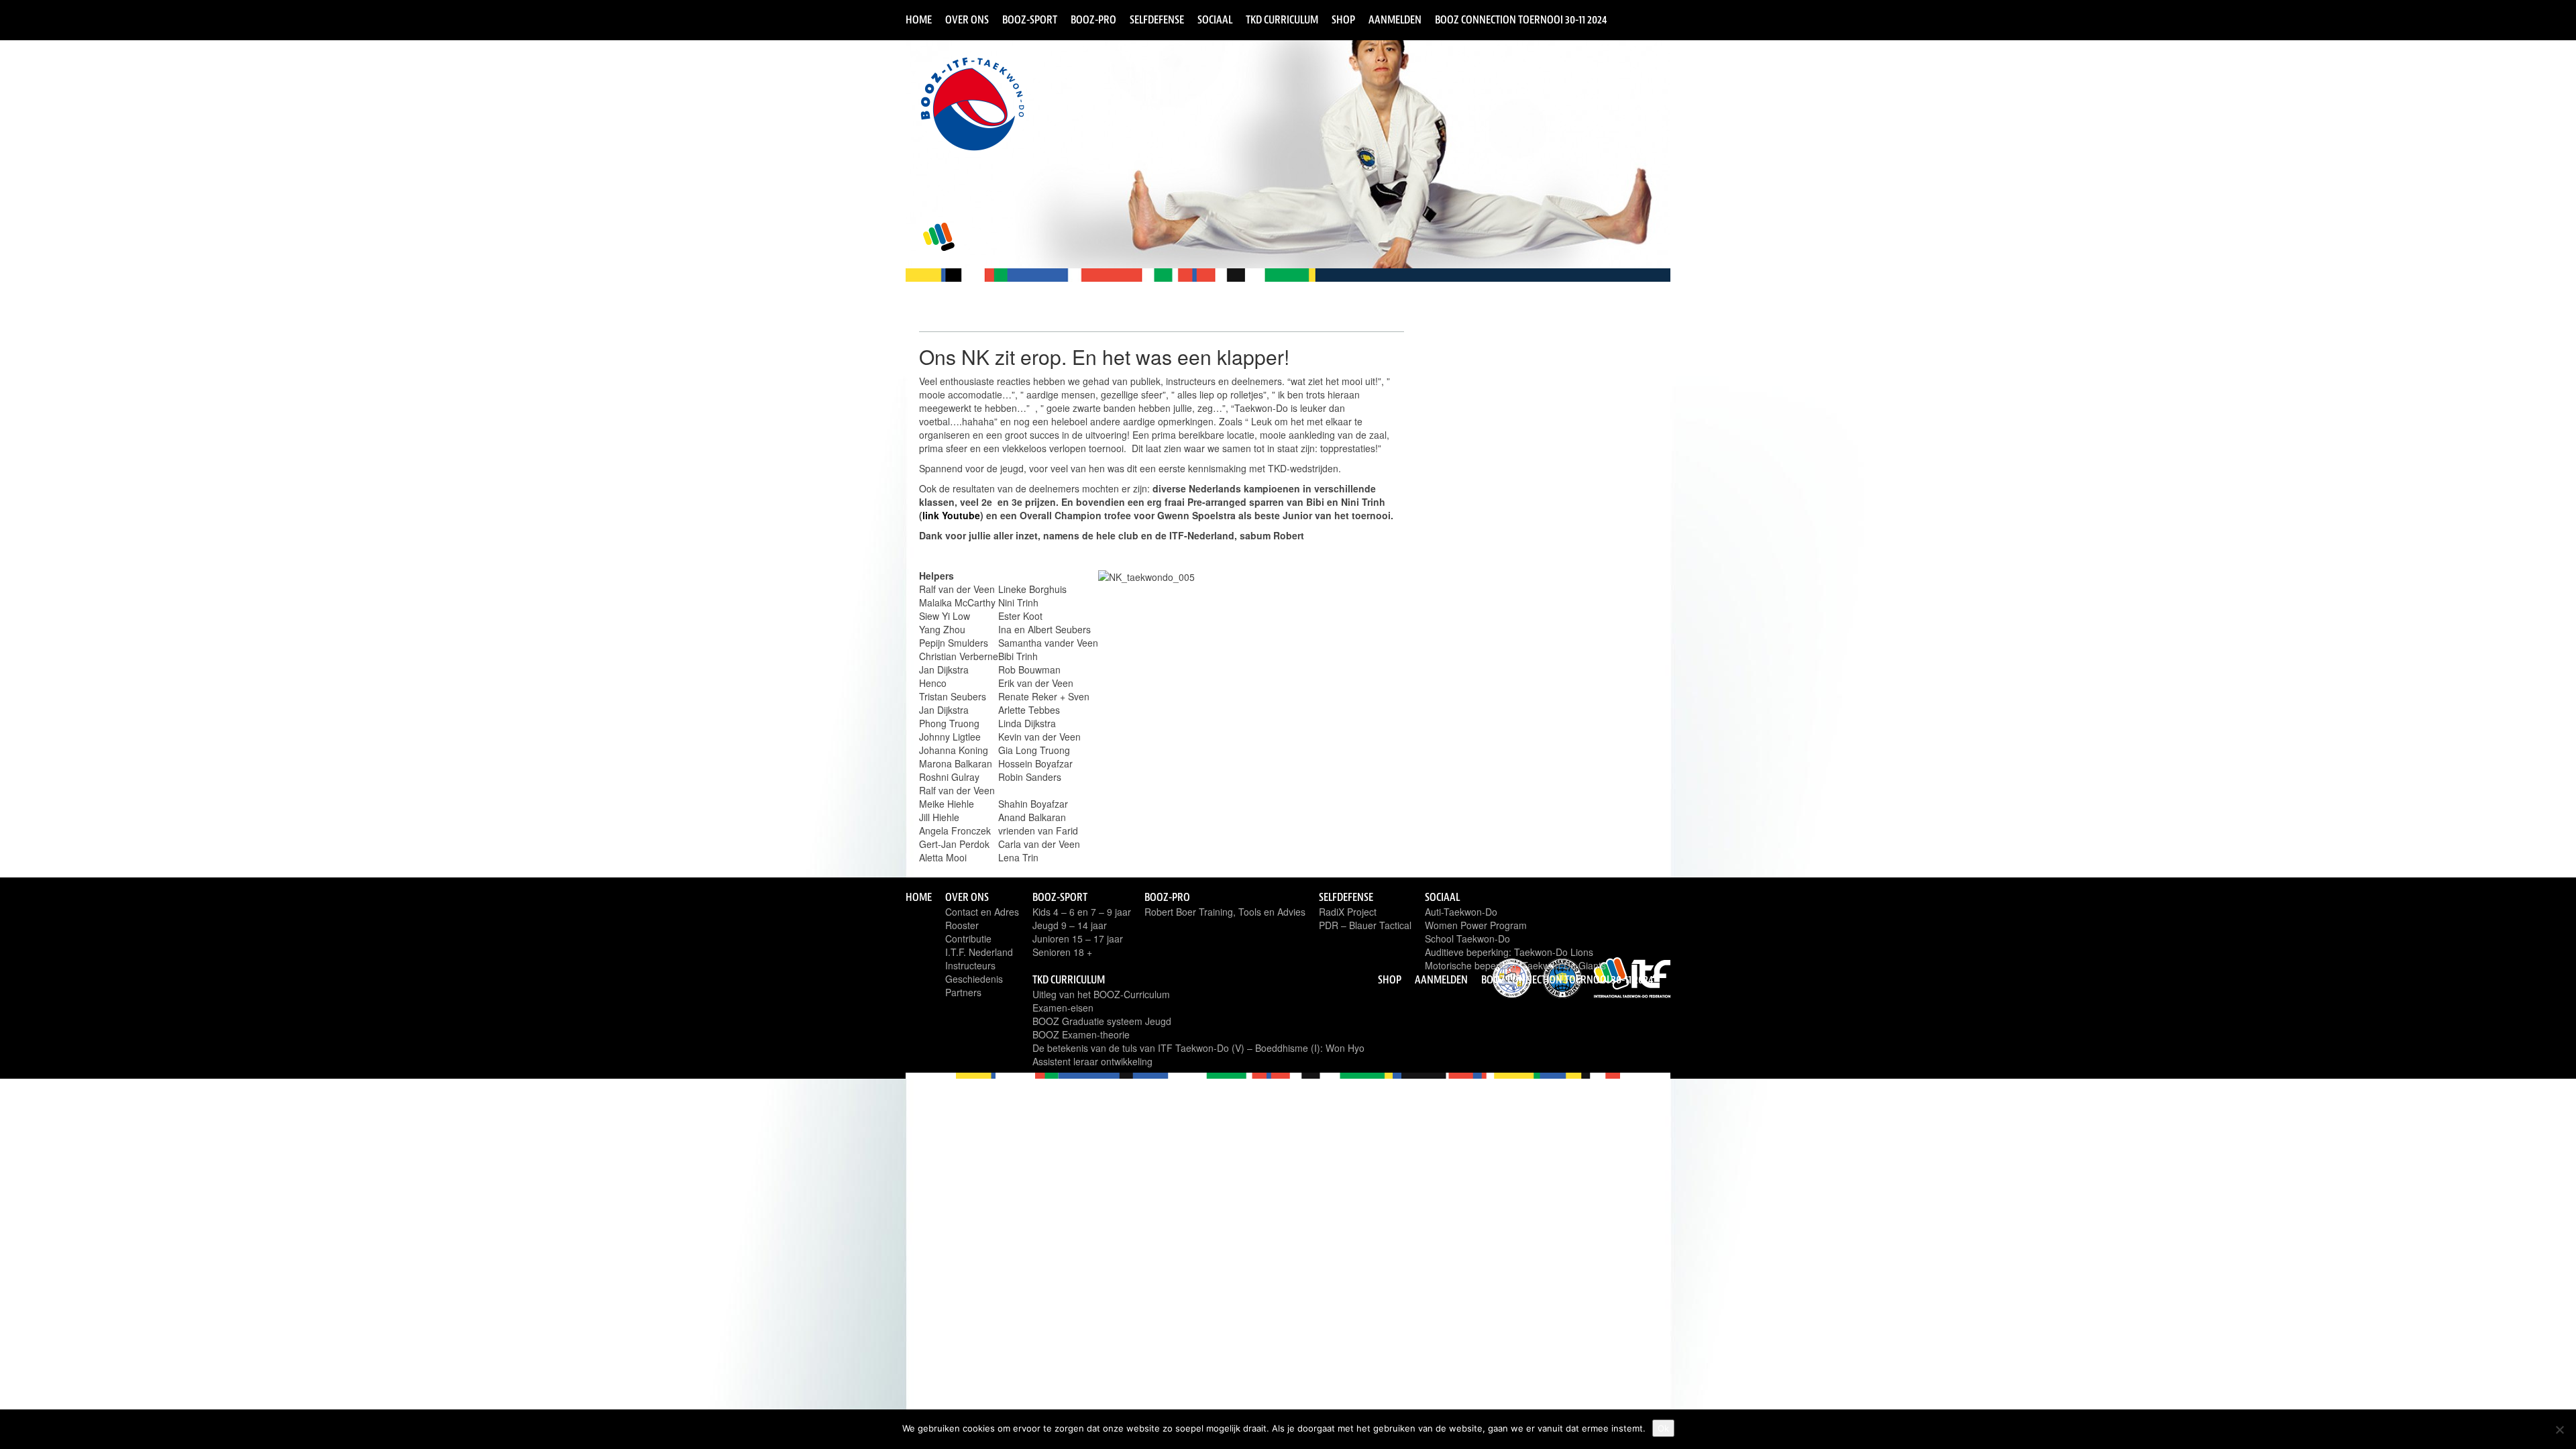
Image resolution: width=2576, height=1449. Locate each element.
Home (919, 19)
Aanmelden (1395, 19)
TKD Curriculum (1282, 19)
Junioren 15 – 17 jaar (1078, 938)
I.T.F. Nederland (979, 952)
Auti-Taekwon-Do (1461, 912)
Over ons (967, 19)
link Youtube (951, 515)
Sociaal (1215, 19)
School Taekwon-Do (1467, 938)
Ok (1663, 1428)
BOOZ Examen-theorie (1081, 1034)
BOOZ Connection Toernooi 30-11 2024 (1521, 19)
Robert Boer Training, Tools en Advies (1225, 912)
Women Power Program (1476, 925)
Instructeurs (970, 965)
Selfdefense (1157, 19)
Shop (1343, 19)
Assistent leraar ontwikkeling (1092, 1061)
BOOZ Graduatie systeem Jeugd (1102, 1021)
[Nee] (2559, 1430)
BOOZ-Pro (1093, 19)
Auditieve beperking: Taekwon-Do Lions (1509, 952)
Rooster (962, 925)
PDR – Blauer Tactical (1365, 925)
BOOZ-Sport (1030, 19)
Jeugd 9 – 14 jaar (1070, 925)
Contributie (968, 938)
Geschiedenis (974, 979)
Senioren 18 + (1062, 952)
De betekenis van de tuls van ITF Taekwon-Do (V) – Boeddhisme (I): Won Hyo (1198, 1048)
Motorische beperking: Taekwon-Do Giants (1515, 965)
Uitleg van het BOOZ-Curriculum (1101, 994)
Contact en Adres (982, 912)
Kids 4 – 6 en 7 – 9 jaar (1082, 912)
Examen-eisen (1063, 1008)
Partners (963, 992)
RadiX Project (1348, 912)
